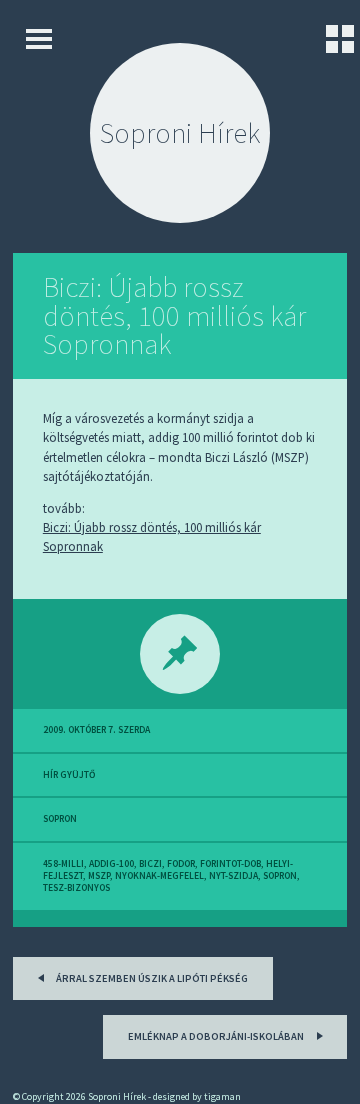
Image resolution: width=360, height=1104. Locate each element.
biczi (150, 864)
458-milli (63, 864)
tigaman (222, 1096)
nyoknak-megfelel (159, 876)
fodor (181, 864)
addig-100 (111, 864)
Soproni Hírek (180, 133)
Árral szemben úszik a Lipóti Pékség (151, 978)
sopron (60, 819)
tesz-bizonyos (76, 888)
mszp (99, 876)
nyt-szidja (233, 876)
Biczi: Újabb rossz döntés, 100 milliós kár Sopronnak (174, 316)
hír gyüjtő (69, 775)
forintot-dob (230, 864)
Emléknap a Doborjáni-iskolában (217, 1036)
